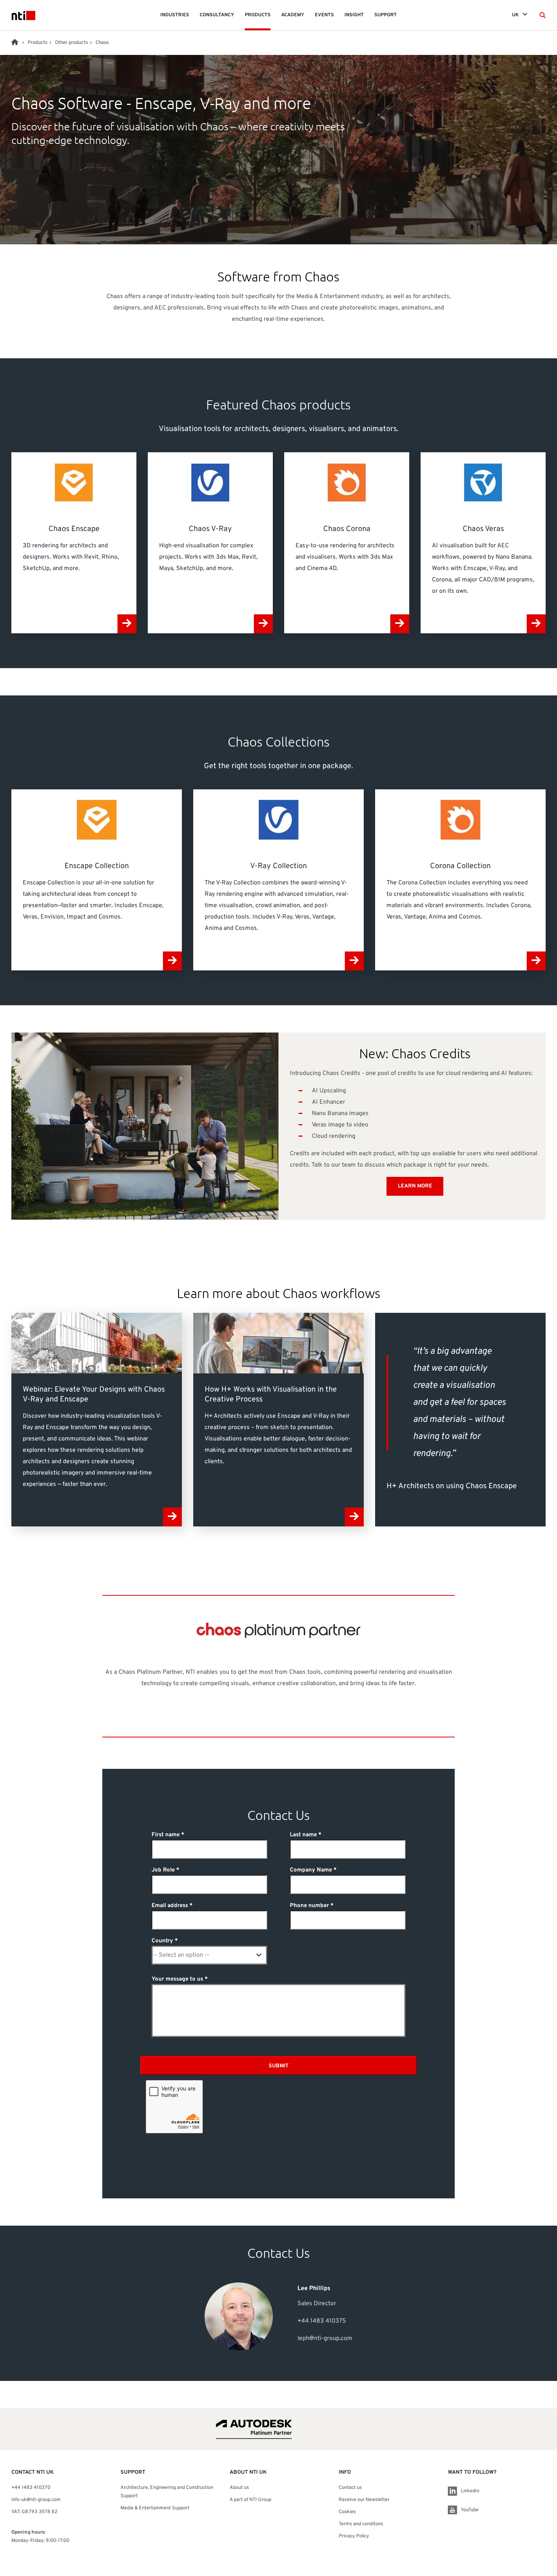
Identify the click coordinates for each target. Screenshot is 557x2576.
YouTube (470, 2510)
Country (162, 1941)
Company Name (311, 1870)
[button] (543, 15)
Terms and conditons (361, 2524)
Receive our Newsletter (364, 2500)
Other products (71, 43)
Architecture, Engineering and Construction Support (167, 2492)
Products (38, 43)
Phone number (309, 1906)
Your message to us (177, 1979)
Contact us (350, 2488)
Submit (278, 2066)
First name (166, 1835)
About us (239, 2488)
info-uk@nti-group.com (36, 2500)
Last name (303, 1835)
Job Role (163, 1870)
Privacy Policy (354, 2536)
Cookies (347, 2512)
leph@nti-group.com (325, 2339)
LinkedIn (470, 2491)
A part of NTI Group (250, 2500)
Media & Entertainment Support (156, 2508)
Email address (170, 1906)
